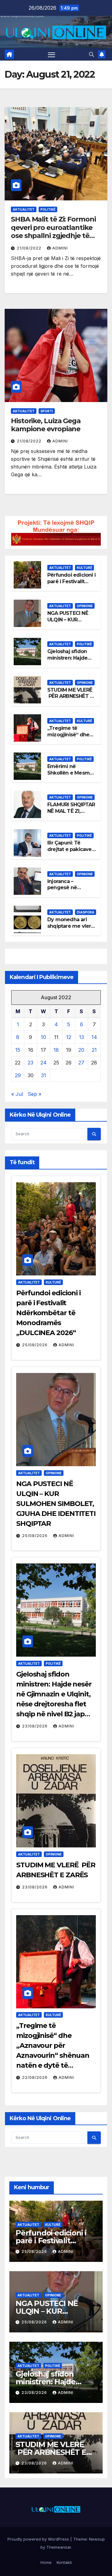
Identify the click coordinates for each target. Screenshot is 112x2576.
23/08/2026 (35, 1726)
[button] (91, 54)
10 (43, 1037)
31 (44, 1075)
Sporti (47, 411)
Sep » (35, 1094)
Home (46, 2562)
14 (94, 1037)
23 (30, 1063)
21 (94, 1050)
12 (69, 1037)
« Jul (17, 1094)
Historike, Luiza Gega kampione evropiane (46, 425)
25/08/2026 (35, 1345)
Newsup (97, 2539)
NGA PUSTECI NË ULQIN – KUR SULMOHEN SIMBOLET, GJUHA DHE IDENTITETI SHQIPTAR (56, 1504)
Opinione (85, 606)
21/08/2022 (30, 248)
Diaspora (86, 912)
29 (18, 1075)
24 (44, 1063)
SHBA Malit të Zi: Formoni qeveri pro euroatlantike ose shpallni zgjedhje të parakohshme (53, 231)
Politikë (48, 209)
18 (56, 1050)
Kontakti (64, 2562)
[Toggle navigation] (52, 54)
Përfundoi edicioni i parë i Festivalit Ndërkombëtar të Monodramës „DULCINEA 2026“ (48, 1313)
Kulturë (84, 568)
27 (81, 1063)
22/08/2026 (35, 2077)
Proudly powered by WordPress (39, 2539)
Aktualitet (24, 209)
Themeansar (59, 2547)
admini (60, 248)
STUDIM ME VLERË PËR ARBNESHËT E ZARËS (70, 696)
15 (18, 1050)
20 (81, 1050)
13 (82, 1037)
